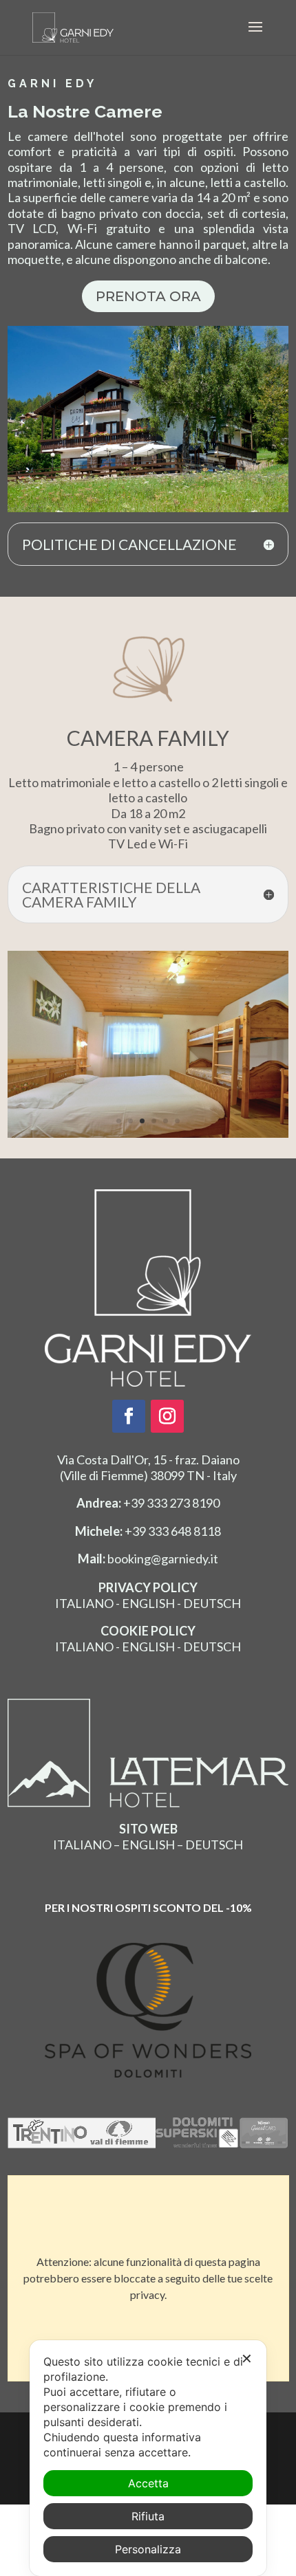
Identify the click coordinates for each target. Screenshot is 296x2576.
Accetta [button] (148, 2483)
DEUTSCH (212, 1603)
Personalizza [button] (148, 2549)
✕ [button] (247, 2359)
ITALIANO (84, 1603)
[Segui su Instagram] (167, 1416)
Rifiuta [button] (148, 2516)
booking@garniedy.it (148, 1559)
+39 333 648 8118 (148, 1530)
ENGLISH (148, 1603)
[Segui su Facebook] (129, 1416)
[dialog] (148, 2458)
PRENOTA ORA (148, 296)
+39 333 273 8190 (148, 1503)
